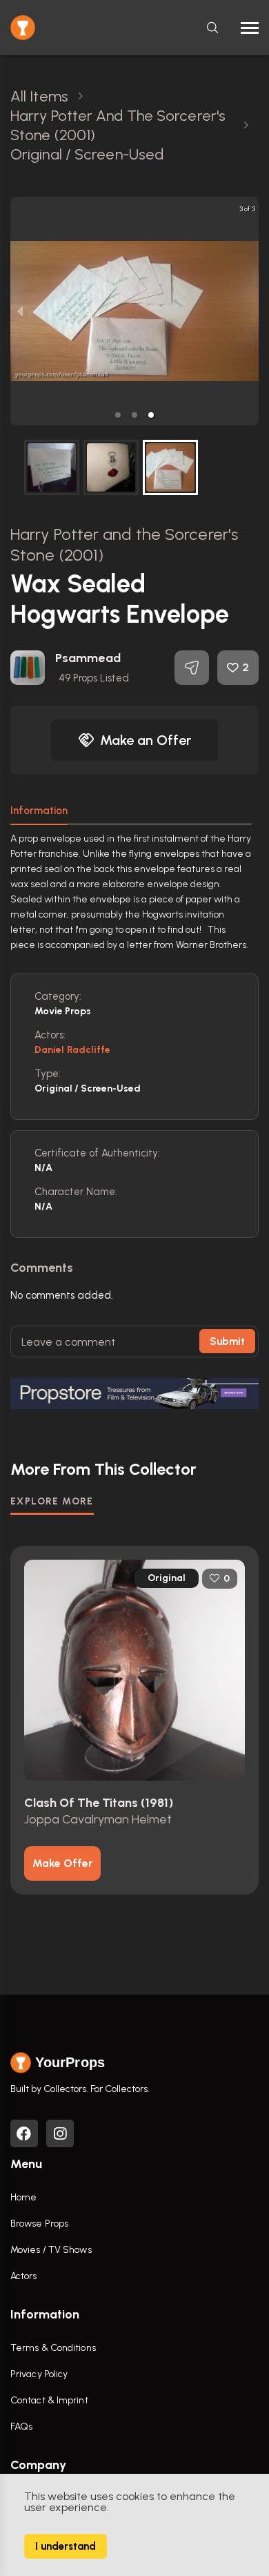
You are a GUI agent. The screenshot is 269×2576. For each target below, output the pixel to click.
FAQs (21, 2427)
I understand (66, 2546)
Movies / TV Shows (51, 2250)
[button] (118, 415)
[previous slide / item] (20, 311)
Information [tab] (39, 811)
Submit (227, 1342)
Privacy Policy (39, 2374)
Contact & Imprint (49, 2400)
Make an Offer (146, 740)
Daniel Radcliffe (73, 1050)
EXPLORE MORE (52, 1501)
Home (23, 2197)
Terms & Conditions (53, 2348)
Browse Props (39, 2224)
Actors (24, 2276)
